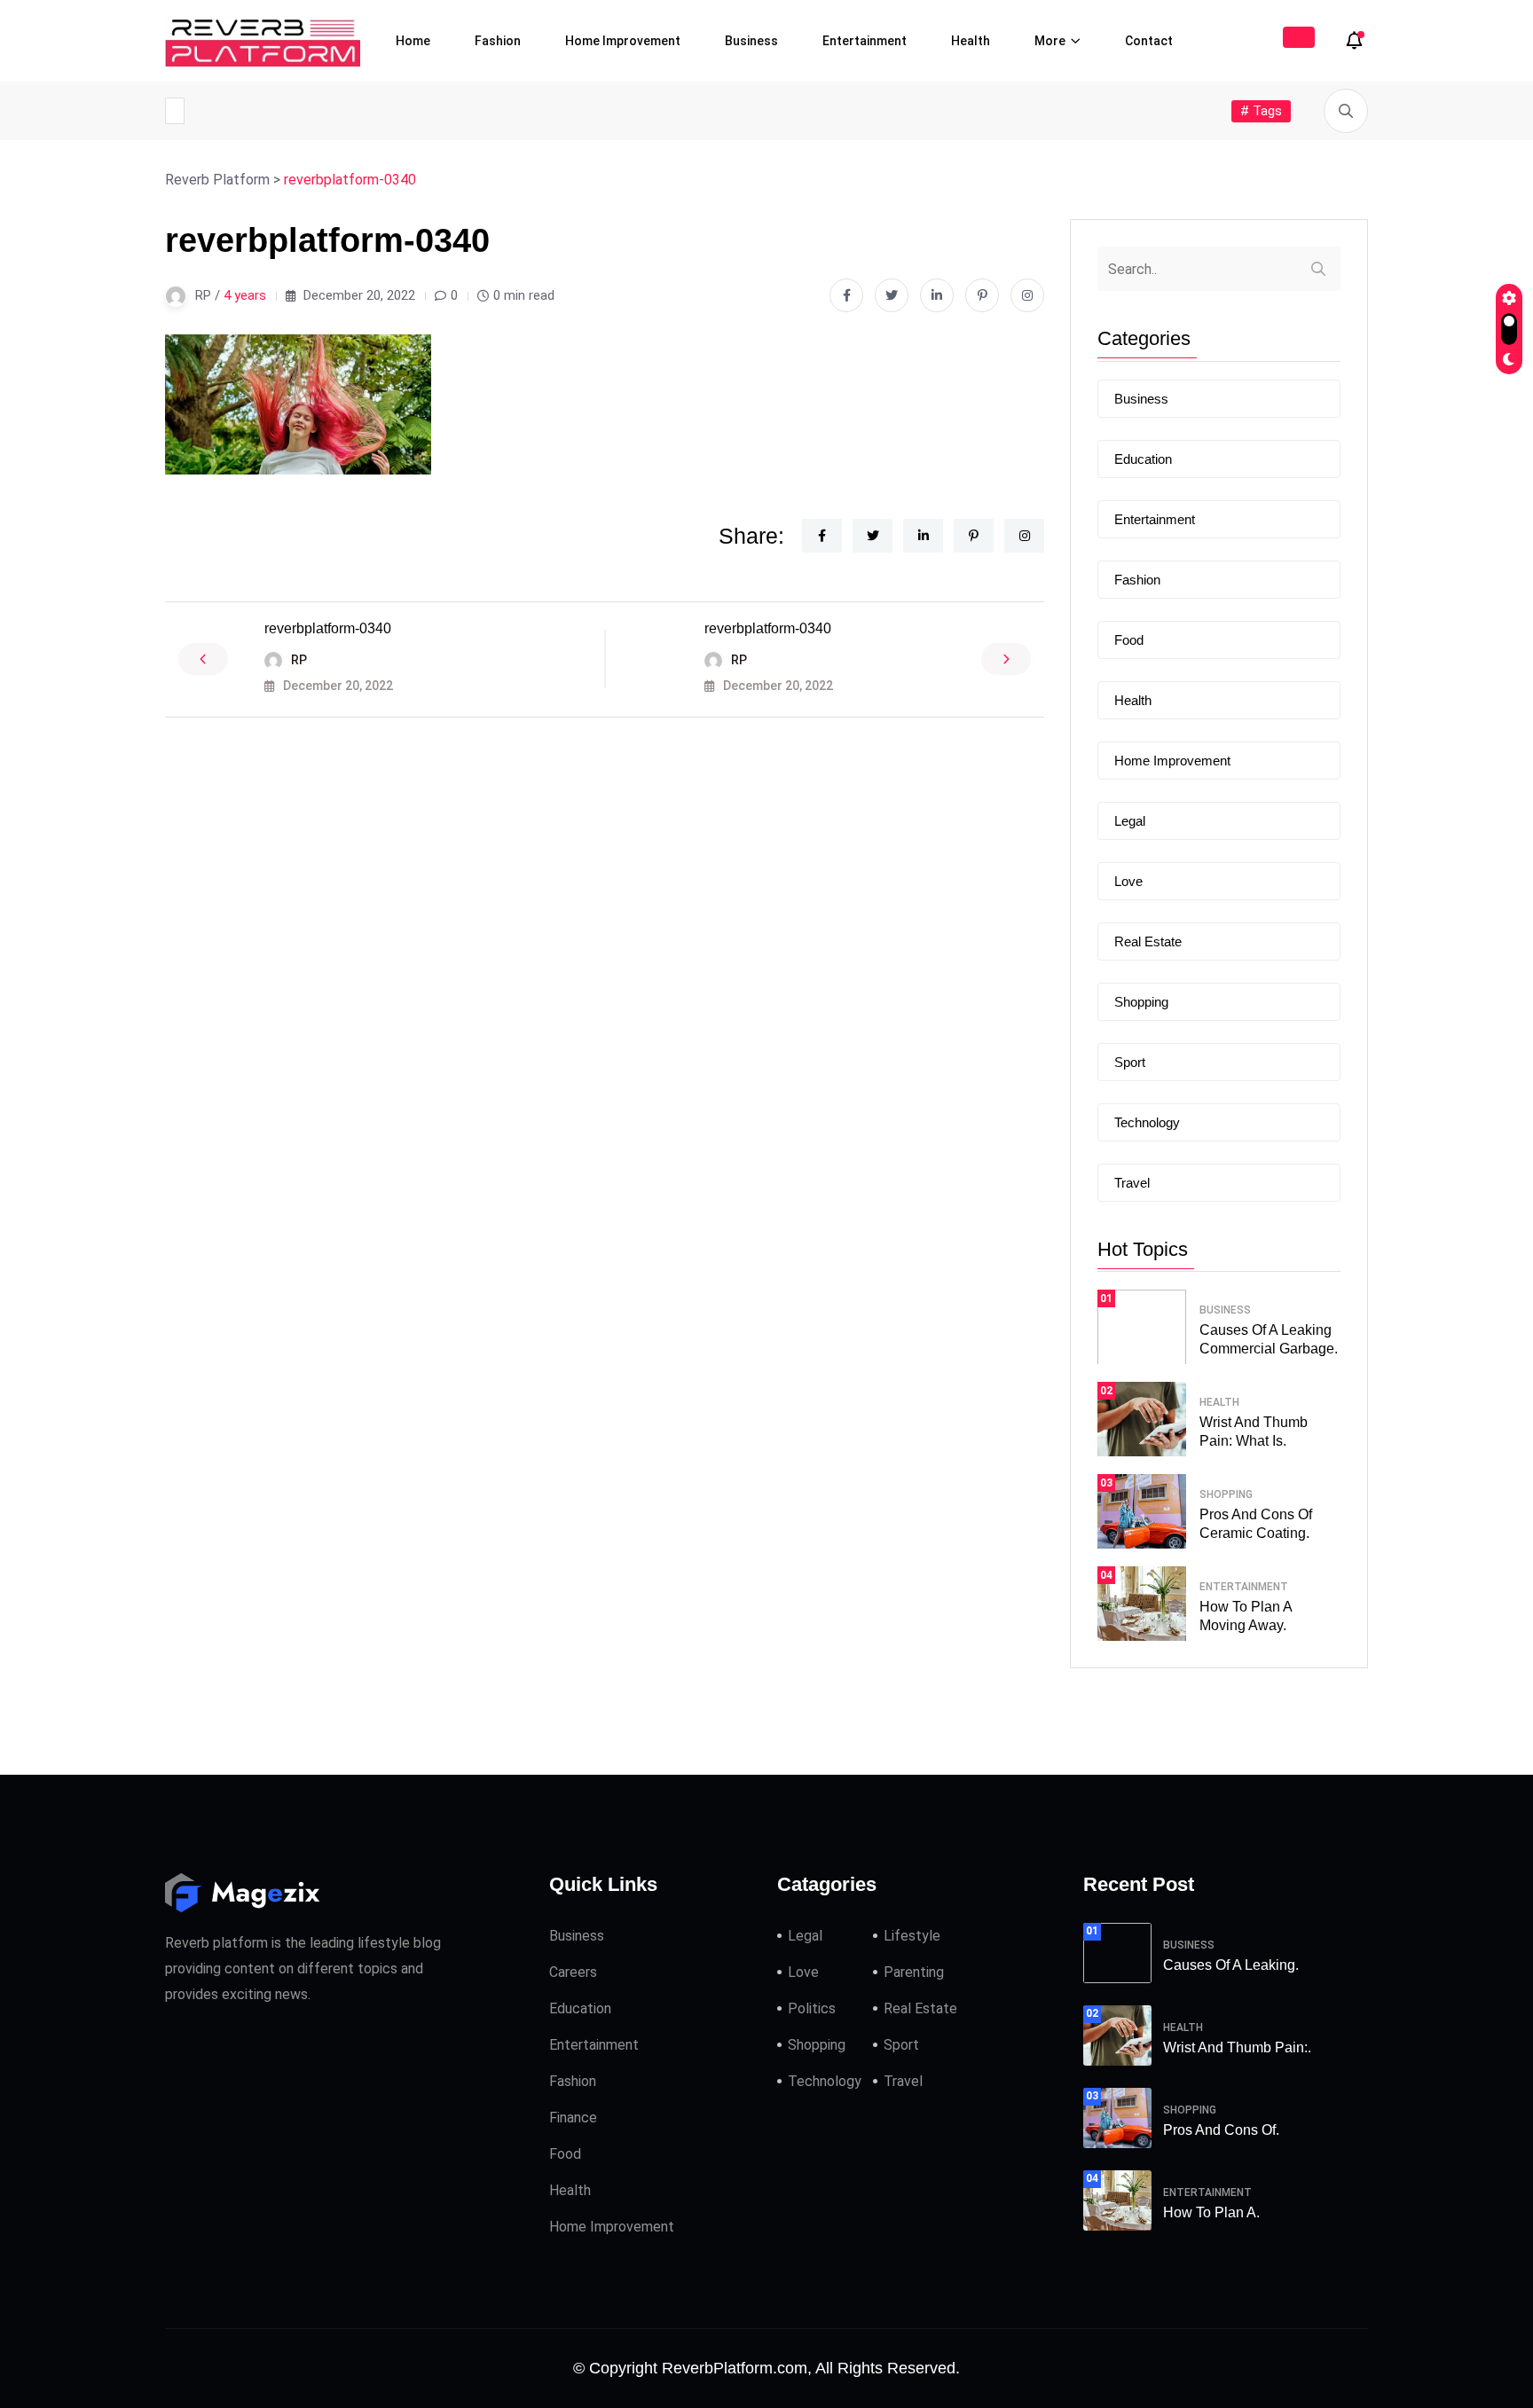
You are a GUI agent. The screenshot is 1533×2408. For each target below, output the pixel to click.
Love (1128, 881)
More (1050, 41)
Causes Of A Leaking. (1231, 1965)
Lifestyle (912, 1936)
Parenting (914, 1972)
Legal (1130, 821)
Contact (1149, 41)
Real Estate (1148, 941)
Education (1143, 459)
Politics (812, 2008)
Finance (573, 2118)
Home (413, 41)
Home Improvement (623, 41)
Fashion (498, 41)
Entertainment (865, 41)
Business (751, 41)
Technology (1147, 1122)
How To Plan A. (1211, 2212)
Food (1129, 640)
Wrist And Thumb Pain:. (1237, 2047)
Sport (1130, 1062)
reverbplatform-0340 (328, 628)
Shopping (1141, 1002)
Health (971, 41)
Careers (573, 1972)
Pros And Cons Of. (1221, 2130)
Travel (1132, 1183)
